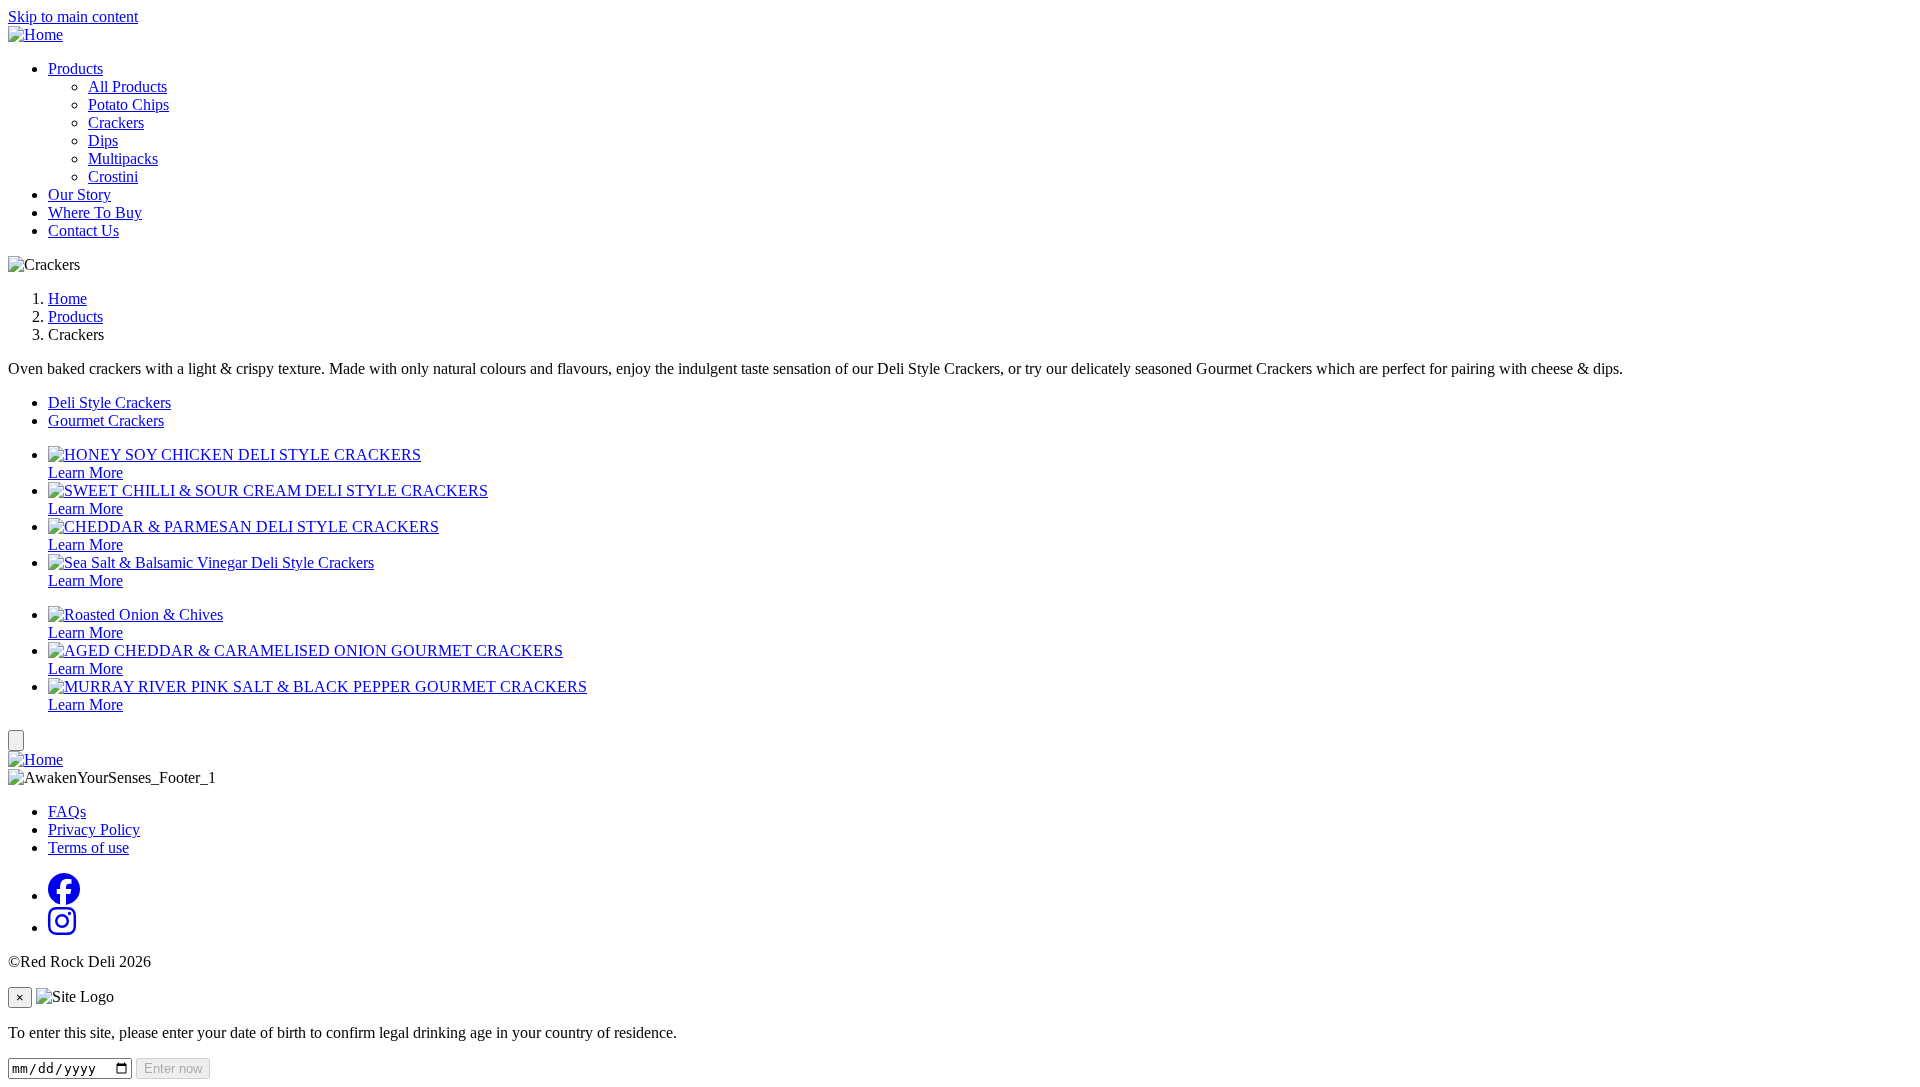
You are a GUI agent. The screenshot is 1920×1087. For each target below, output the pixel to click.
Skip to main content (73, 16)
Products (75, 68)
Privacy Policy (94, 829)
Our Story (79, 194)
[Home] (35, 34)
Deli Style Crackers (109, 402)
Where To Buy (95, 212)
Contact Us (83, 230)
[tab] (980, 403)
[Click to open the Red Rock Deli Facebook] (64, 895)
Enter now (173, 1068)
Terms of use (88, 847)
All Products (127, 86)
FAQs (67, 811)
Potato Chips (128, 104)
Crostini (113, 176)
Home (67, 298)
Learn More (85, 472)
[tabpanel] (960, 518)
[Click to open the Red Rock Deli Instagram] (62, 927)
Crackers (116, 122)
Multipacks (123, 158)
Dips (103, 140)
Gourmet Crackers (106, 420)
